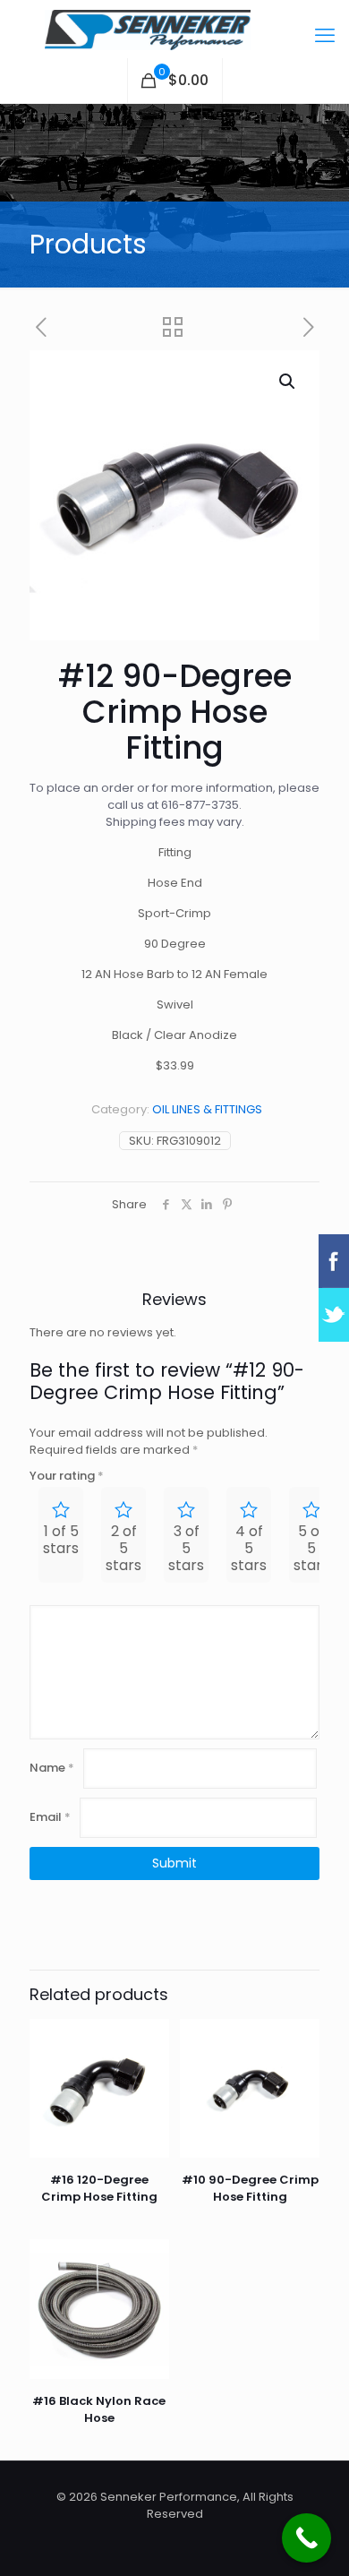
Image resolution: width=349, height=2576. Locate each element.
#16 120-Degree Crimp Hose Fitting (99, 2188)
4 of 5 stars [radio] (249, 1548)
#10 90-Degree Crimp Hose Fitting (250, 2188)
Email (50, 1817)
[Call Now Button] (306, 2538)
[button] (288, 382)
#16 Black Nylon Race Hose (99, 2409)
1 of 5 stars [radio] (61, 1540)
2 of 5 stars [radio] (123, 1548)
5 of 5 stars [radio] (311, 1548)
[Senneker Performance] (174, 29)
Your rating (67, 1476)
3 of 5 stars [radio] (186, 1548)
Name (52, 1768)
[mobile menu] (325, 36)
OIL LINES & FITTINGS (207, 1109)
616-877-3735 (200, 805)
